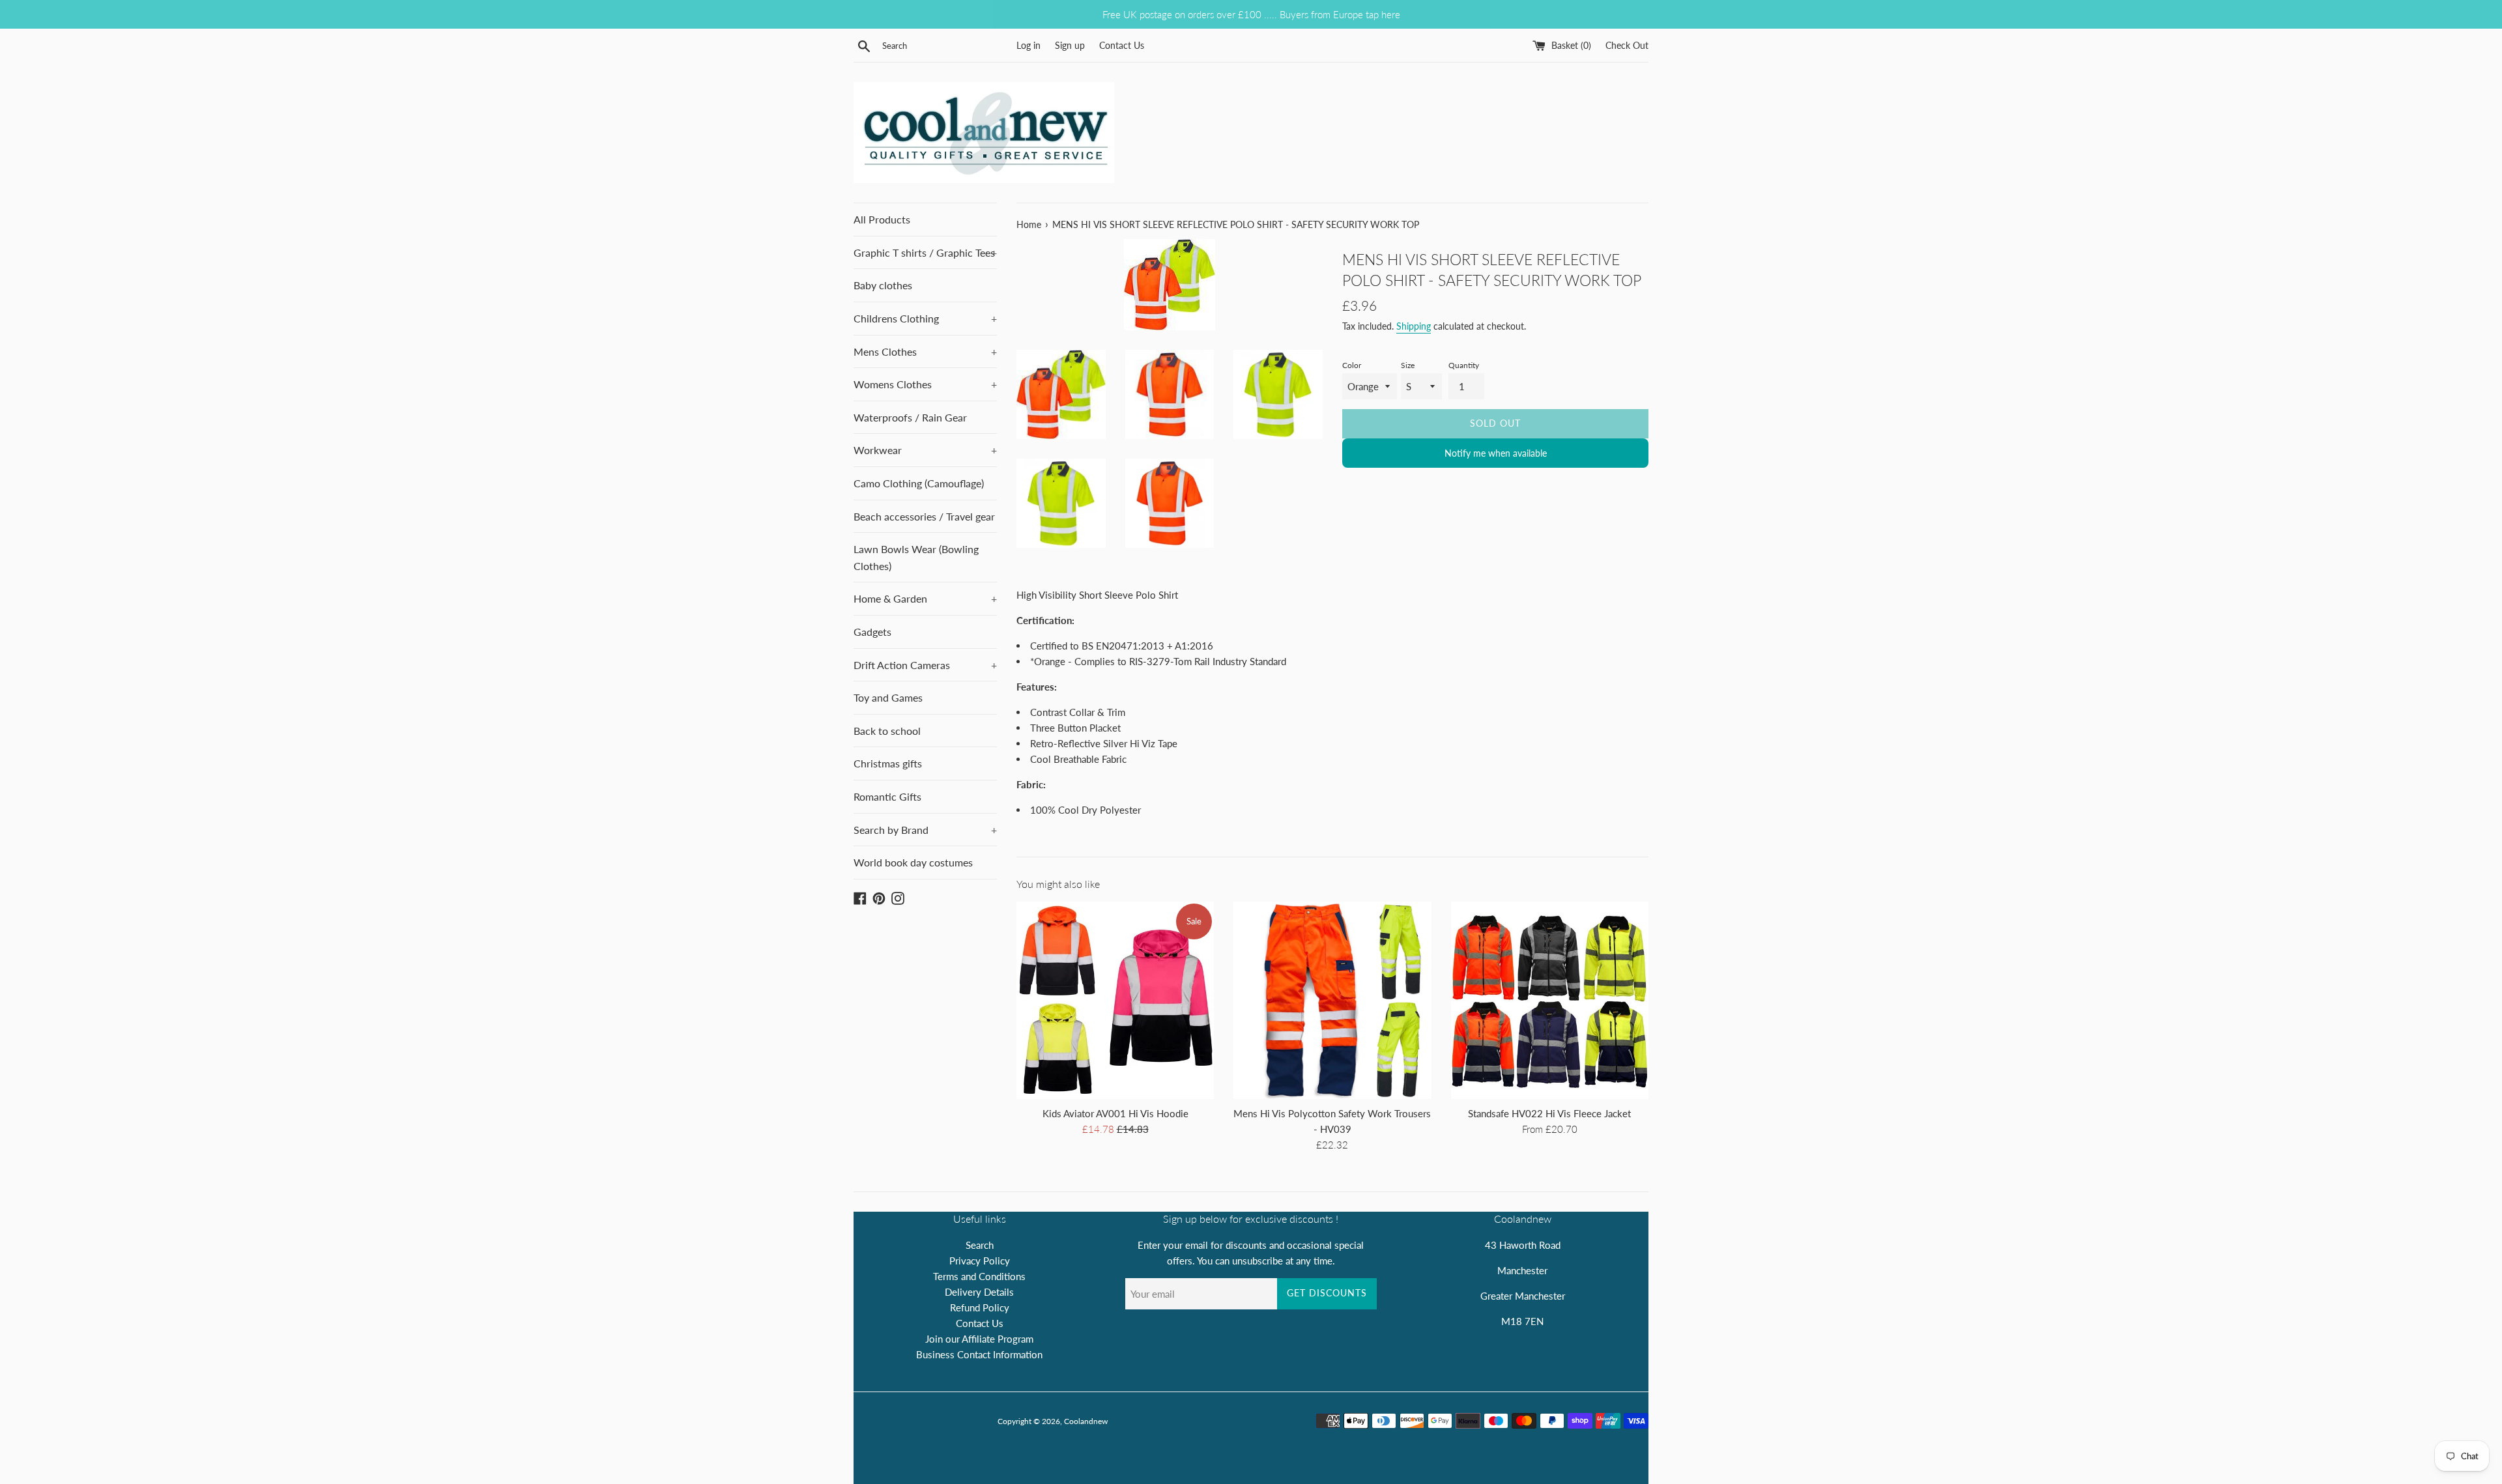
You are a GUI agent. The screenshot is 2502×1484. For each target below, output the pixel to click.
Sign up (1070, 46)
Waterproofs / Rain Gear (910, 417)
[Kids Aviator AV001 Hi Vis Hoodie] (1115, 1000)
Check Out (1627, 46)
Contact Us (1122, 46)
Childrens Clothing (925, 318)
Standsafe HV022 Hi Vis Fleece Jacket (1549, 1113)
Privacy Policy (980, 1261)
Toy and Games (888, 697)
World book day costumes (913, 862)
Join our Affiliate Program (979, 1339)
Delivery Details (979, 1292)
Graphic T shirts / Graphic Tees (925, 252)
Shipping (1414, 326)
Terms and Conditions (979, 1276)
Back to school (887, 731)
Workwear (925, 450)
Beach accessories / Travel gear (924, 516)
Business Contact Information (979, 1354)
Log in (1028, 46)
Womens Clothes (925, 384)
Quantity (1464, 365)
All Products (882, 219)
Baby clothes (883, 285)
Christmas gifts (888, 763)
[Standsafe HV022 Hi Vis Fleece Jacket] (1550, 1000)
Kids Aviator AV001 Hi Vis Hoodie (1115, 1113)
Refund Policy (980, 1307)
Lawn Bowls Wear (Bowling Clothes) (916, 557)
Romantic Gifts (887, 796)
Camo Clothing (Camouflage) (919, 483)
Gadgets (872, 632)
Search (980, 1245)
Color (1352, 365)
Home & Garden (925, 598)
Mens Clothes (925, 351)
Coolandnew (1086, 1421)
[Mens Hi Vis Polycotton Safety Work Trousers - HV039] (1332, 1000)
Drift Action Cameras (925, 665)
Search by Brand (925, 830)
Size (1408, 365)
